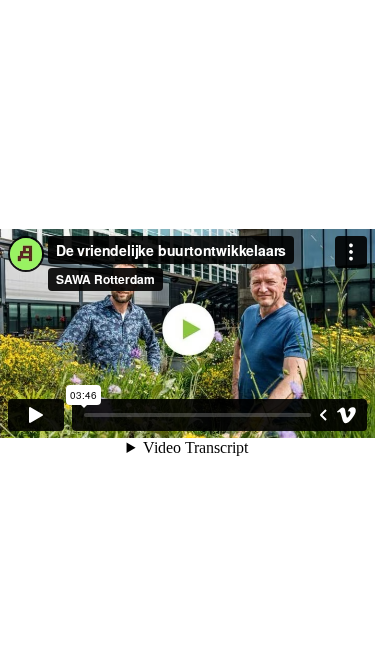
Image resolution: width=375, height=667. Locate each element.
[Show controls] (323, 415)
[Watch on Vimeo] (347, 415)
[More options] (351, 252)
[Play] (36, 415)
